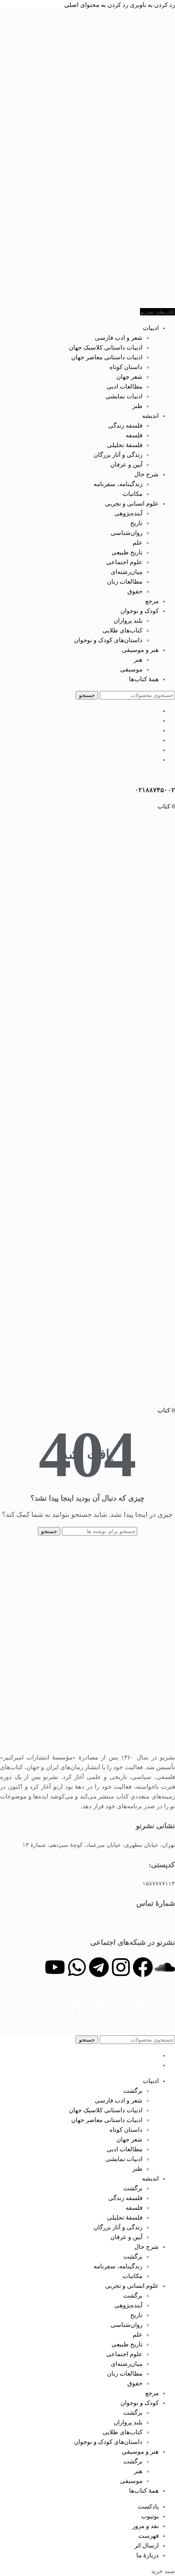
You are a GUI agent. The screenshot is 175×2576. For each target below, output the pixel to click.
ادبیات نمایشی (124, 396)
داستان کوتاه (126, 367)
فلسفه (134, 435)
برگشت (133, 2091)
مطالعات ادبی (125, 387)
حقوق (135, 591)
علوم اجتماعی (124, 562)
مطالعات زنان (125, 582)
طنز (137, 406)
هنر (138, 660)
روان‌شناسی (127, 533)
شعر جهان (129, 377)
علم (138, 543)
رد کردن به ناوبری (152, 5)
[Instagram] (121, 1967)
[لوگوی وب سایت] (155, 302)
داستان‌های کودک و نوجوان (108, 640)
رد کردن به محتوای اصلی (96, 5)
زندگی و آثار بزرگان (118, 455)
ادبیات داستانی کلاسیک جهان (106, 348)
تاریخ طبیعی (127, 552)
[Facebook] (143, 1967)
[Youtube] (55, 1967)
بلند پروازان (128, 621)
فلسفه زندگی (125, 426)
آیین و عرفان (126, 465)
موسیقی (131, 669)
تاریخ (136, 523)
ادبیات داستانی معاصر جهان (107, 357)
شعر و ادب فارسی (119, 338)
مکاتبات (132, 494)
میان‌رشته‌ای (127, 572)
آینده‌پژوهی (128, 513)
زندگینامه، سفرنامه (118, 484)
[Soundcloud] (165, 1967)
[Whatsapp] (77, 1967)
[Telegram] (99, 1967)
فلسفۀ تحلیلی (125, 445)
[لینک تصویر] (87, 1742)
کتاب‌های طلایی (122, 630)
